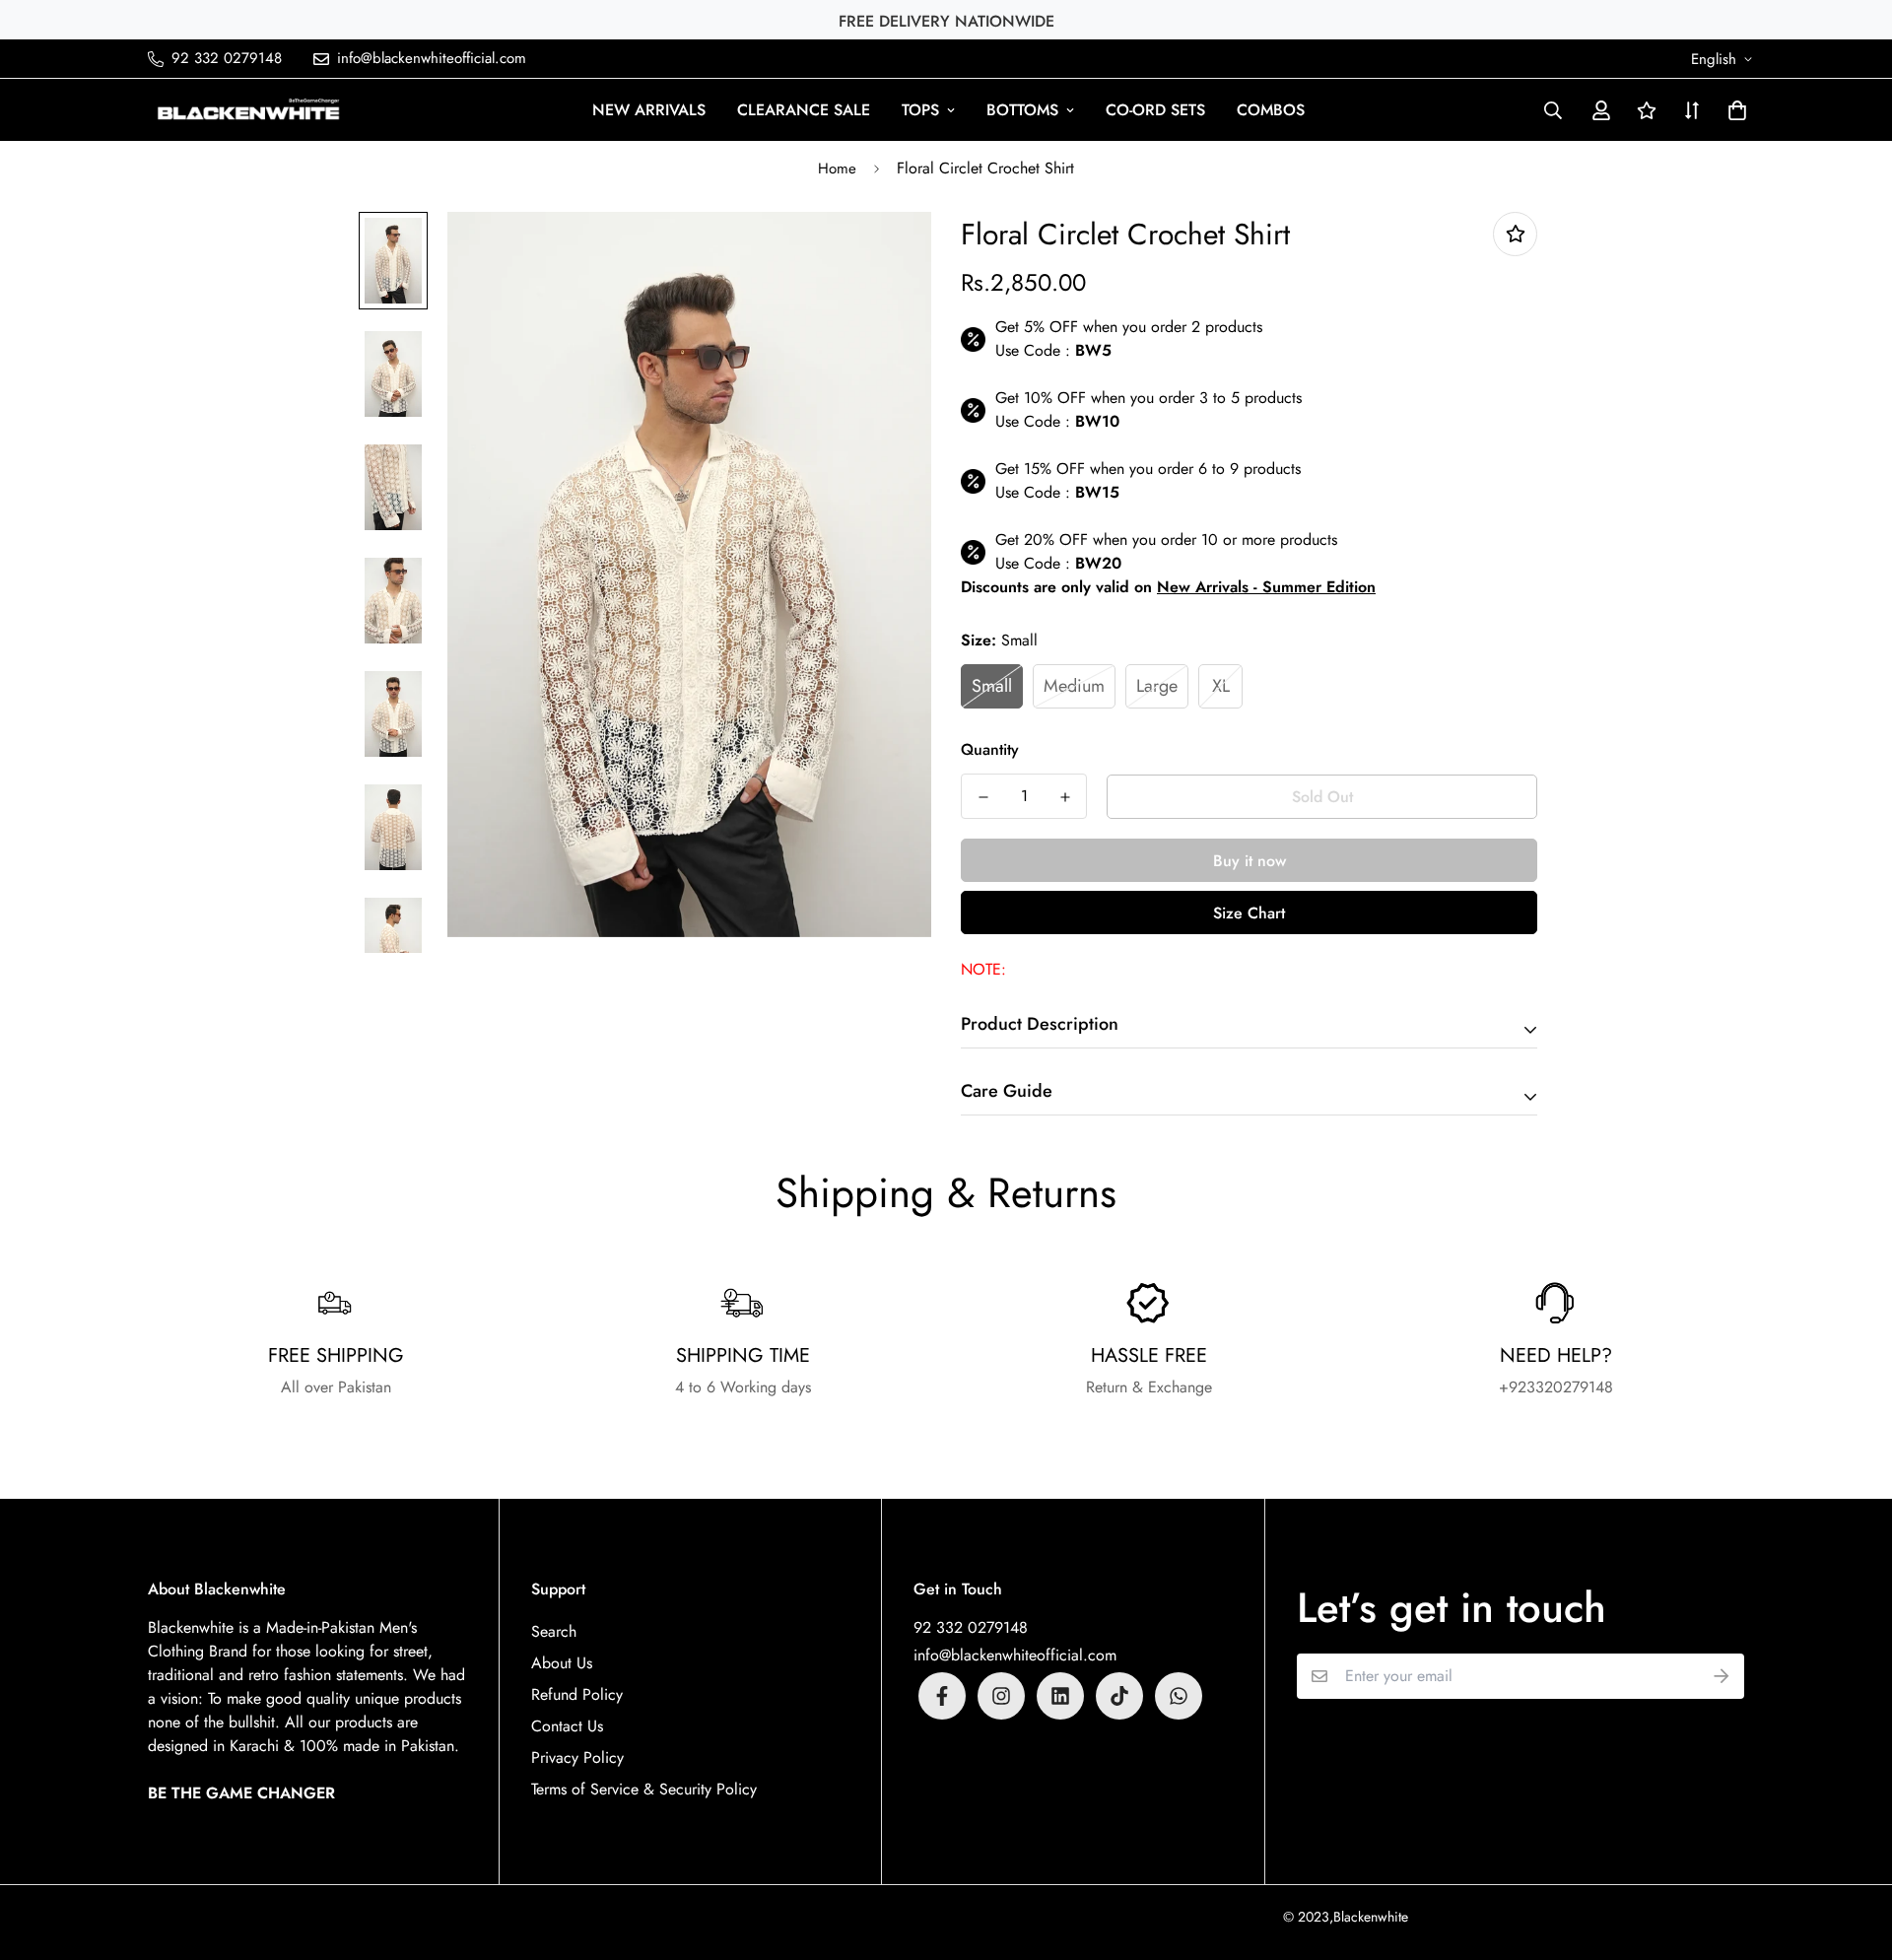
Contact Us (567, 1726)
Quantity (990, 749)
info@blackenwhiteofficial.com (1015, 1655)
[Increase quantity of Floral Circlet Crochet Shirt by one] (1065, 797)
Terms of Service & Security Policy (644, 1789)
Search (554, 1631)
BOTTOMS (1022, 110)
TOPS (920, 110)
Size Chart (1249, 913)
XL (1221, 686)
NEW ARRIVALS (649, 110)
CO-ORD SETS (1155, 110)
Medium (1074, 686)
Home (837, 169)
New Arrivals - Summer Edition (1266, 587)
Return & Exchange (1149, 1387)
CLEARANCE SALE (804, 110)
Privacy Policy (577, 1757)
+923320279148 (1556, 1387)
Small (992, 686)
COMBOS (1271, 110)
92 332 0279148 (971, 1627)
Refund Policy (577, 1694)
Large (1157, 686)
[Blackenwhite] (249, 110)
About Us (562, 1663)
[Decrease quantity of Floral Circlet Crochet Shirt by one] (983, 797)
